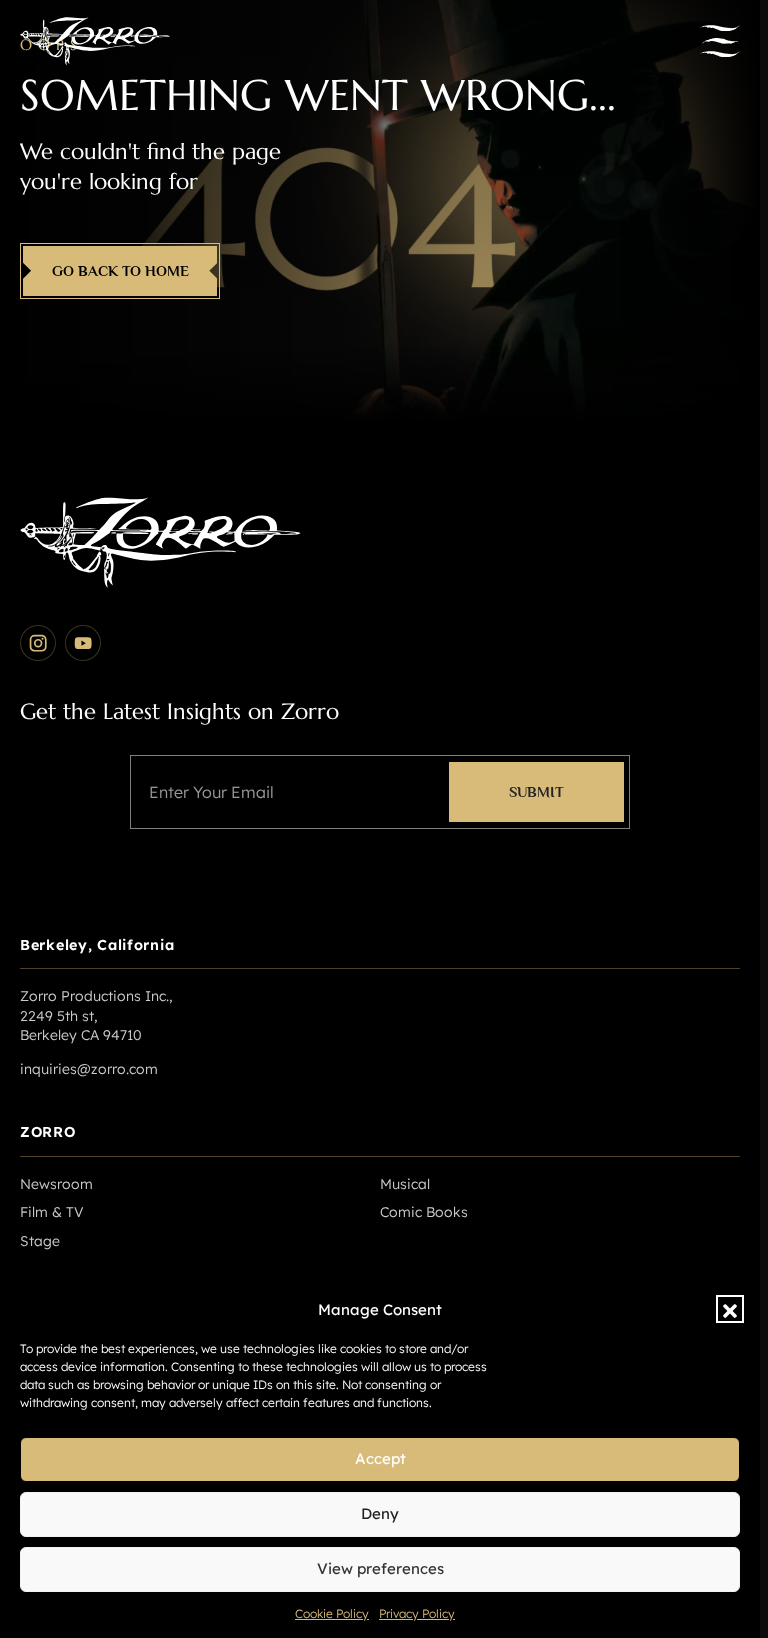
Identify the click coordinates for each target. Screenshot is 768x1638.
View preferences (380, 1568)
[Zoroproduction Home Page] (95, 41)
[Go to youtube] (83, 643)
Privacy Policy (417, 1613)
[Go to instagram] (38, 643)
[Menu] (720, 41)
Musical (405, 1184)
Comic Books (424, 1212)
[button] (730, 1309)
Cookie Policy (332, 1613)
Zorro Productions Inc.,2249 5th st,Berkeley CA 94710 (96, 1015)
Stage (40, 1241)
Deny (380, 1513)
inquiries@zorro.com (89, 1069)
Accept (380, 1458)
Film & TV (52, 1212)
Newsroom (56, 1184)
